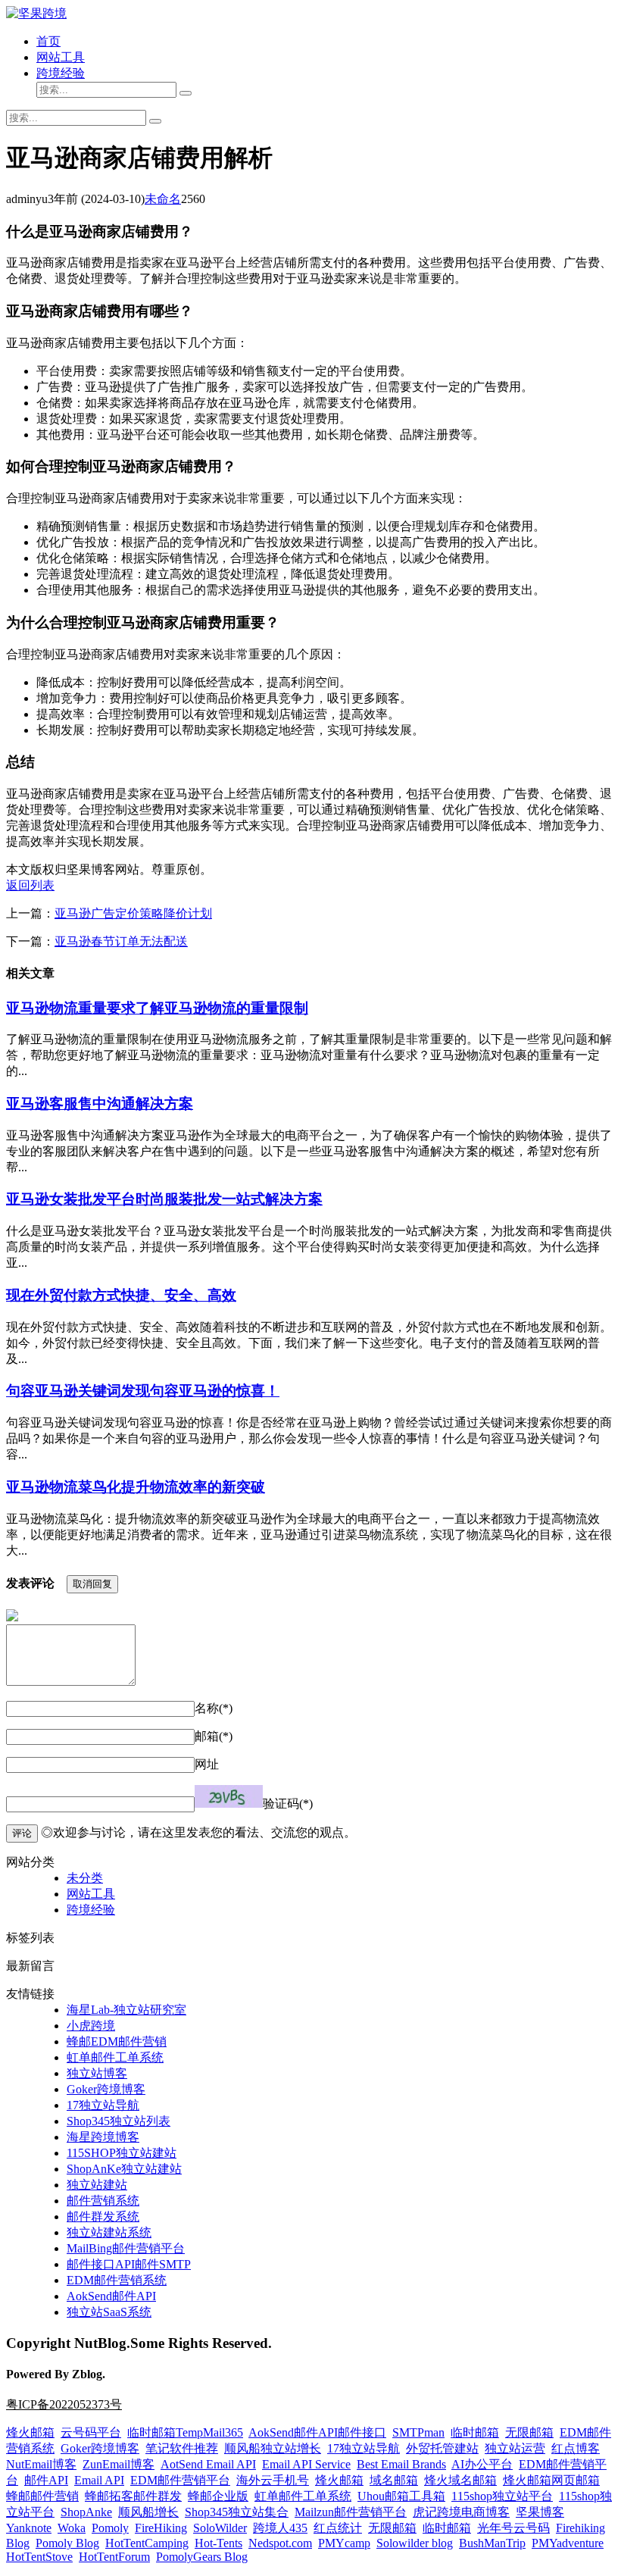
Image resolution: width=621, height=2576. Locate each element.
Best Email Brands (401, 2464)
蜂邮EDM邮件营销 (117, 2041)
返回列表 (30, 885)
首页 (48, 41)
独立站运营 (515, 2448)
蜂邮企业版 (218, 2496)
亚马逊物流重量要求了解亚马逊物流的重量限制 (157, 1008)
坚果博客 (540, 2512)
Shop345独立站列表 (119, 2121)
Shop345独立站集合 (237, 2512)
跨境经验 (61, 73)
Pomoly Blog (67, 2543)
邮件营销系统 (103, 2201)
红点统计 (338, 2528)
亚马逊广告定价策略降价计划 (133, 913)
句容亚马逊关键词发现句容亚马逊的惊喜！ (143, 1391)
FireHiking (161, 2528)
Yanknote (29, 2528)
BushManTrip (492, 2543)
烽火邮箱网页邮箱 (551, 2480)
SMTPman (418, 2432)
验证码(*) (288, 1804)
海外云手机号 (273, 2480)
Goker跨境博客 (106, 2089)
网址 (207, 1764)
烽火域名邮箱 (460, 2480)
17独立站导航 (103, 2105)
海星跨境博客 (103, 2137)
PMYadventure (568, 2543)
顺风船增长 (148, 2512)
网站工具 (61, 57)
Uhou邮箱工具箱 (401, 2496)
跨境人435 (280, 2528)
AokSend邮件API (111, 2296)
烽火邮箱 (30, 2432)
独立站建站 (97, 2185)
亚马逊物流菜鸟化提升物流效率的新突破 (136, 1487)
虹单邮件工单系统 (115, 2057)
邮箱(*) (214, 1736)
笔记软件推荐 (182, 2448)
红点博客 (576, 2448)
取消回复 (92, 1584)
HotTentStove (39, 2557)
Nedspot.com (280, 2543)
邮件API (46, 2480)
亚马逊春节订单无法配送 (121, 941)
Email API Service (306, 2464)
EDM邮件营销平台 (180, 2480)
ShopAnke (86, 2512)
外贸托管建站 (442, 2448)
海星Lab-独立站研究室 (126, 2010)
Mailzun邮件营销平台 (351, 2512)
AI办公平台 (482, 2464)
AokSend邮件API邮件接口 (317, 2432)
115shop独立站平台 (502, 2496)
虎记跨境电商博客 (461, 2512)
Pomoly (110, 2528)
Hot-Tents (218, 2543)
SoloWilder (220, 2528)
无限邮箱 (529, 2432)
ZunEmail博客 (119, 2464)
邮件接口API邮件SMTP (129, 2264)
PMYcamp (344, 2543)
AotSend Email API (208, 2464)
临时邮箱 (475, 2432)
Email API (99, 2480)
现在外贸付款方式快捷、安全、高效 (121, 1295)
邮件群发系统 (103, 2216)
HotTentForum (114, 2557)
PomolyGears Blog (202, 2557)
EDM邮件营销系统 (117, 2280)
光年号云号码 (513, 2528)
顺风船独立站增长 (273, 2448)
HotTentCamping (147, 2543)
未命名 (163, 199)
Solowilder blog (415, 2543)
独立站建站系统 (109, 2232)
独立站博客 (97, 2073)
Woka (72, 2528)
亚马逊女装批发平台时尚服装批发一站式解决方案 (164, 1199)
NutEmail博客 (41, 2464)
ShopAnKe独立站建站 (124, 2169)
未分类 (85, 1878)
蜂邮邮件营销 (42, 2496)
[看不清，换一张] (229, 1796)
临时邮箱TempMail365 (185, 2432)
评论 (22, 1833)
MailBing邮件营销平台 (126, 2248)
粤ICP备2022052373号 (64, 2404)
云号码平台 (91, 2432)
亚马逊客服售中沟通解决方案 (100, 1104)
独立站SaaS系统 (109, 2312)
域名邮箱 (394, 2480)
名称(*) (214, 1708)
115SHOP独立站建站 (122, 2153)
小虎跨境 (91, 2026)
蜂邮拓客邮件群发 (133, 2496)
